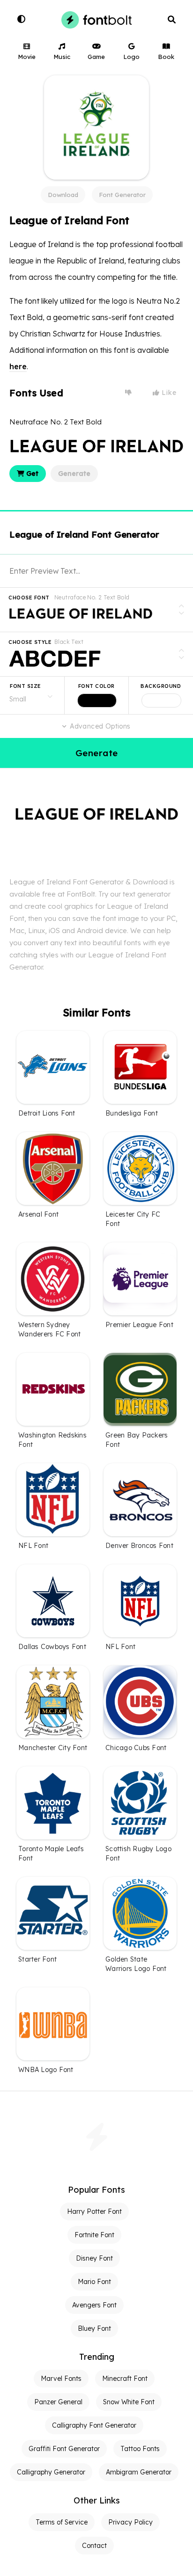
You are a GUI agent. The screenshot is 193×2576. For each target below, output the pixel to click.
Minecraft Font (125, 2379)
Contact (94, 2546)
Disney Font (94, 2258)
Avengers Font (94, 2305)
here (18, 366)
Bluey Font (94, 2328)
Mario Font (94, 2282)
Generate (74, 474)
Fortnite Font (94, 2235)
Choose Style (30, 642)
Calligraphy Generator (51, 2472)
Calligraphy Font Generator (94, 2425)
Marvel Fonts (61, 2379)
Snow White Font (129, 2402)
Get (31, 474)
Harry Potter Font (94, 2211)
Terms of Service (62, 2522)
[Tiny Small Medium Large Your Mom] (32, 695)
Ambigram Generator (139, 2472)
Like (168, 393)
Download (63, 195)
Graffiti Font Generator (64, 2449)
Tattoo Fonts (140, 2449)
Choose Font (29, 598)
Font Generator (122, 195)
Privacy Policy (130, 2522)
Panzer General (58, 2402)
